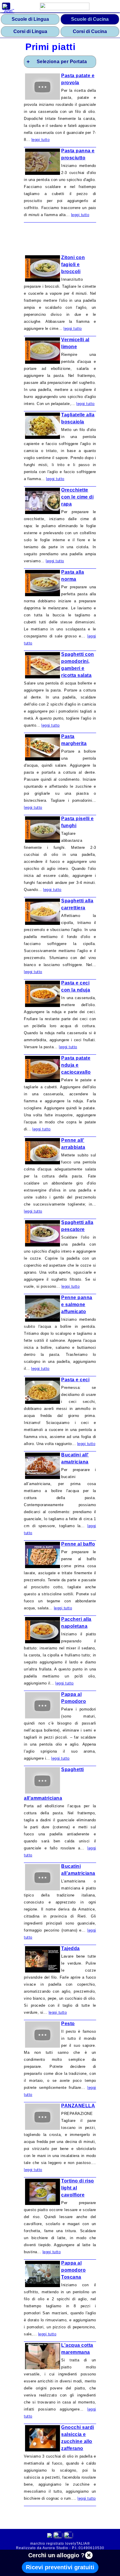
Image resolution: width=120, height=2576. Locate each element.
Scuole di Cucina (90, 19)
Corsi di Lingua (30, 31)
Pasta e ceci (75, 1380)
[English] (68, 2536)
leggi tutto (41, 140)
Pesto (68, 2024)
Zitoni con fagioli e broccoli (73, 264)
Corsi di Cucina (90, 31)
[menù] (6, 6)
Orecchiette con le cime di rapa (77, 497)
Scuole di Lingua (30, 19)
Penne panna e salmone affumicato (77, 1305)
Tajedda (70, 1948)
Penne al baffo (78, 1544)
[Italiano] (58, 2536)
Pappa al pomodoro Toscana (73, 2270)
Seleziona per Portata (62, 62)
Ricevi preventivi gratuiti (60, 2567)
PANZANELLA (78, 2106)
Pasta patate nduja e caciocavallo (76, 1065)
